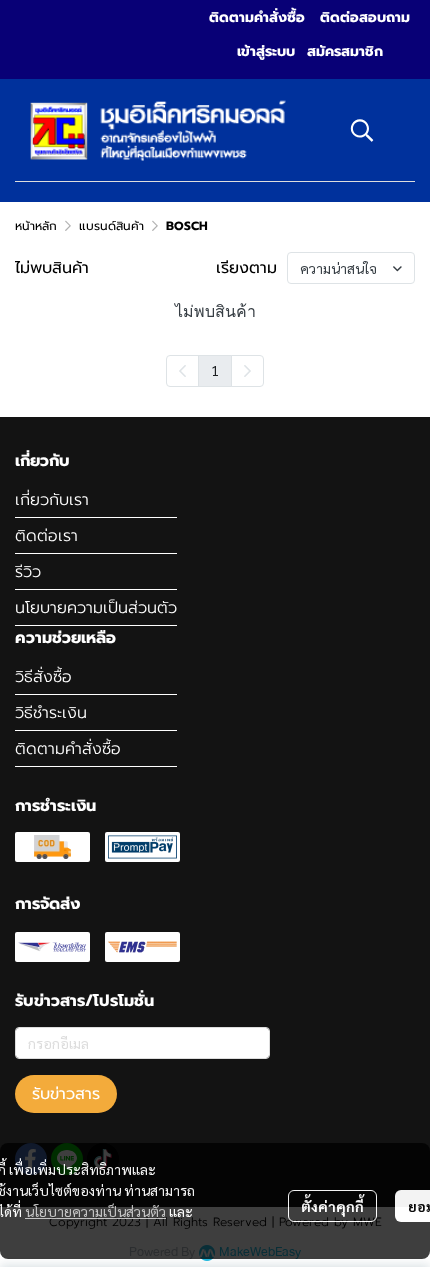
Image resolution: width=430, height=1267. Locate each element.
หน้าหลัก (36, 226)
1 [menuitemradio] (215, 370)
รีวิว (28, 572)
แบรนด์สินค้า (111, 226)
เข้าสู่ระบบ (266, 51)
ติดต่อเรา (46, 536)
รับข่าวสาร (66, 1094)
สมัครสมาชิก (345, 51)
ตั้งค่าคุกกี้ (332, 1206)
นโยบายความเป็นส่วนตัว (95, 1211)
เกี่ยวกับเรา (52, 500)
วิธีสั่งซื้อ (43, 677)
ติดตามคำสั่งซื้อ (68, 749)
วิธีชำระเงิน (51, 713)
